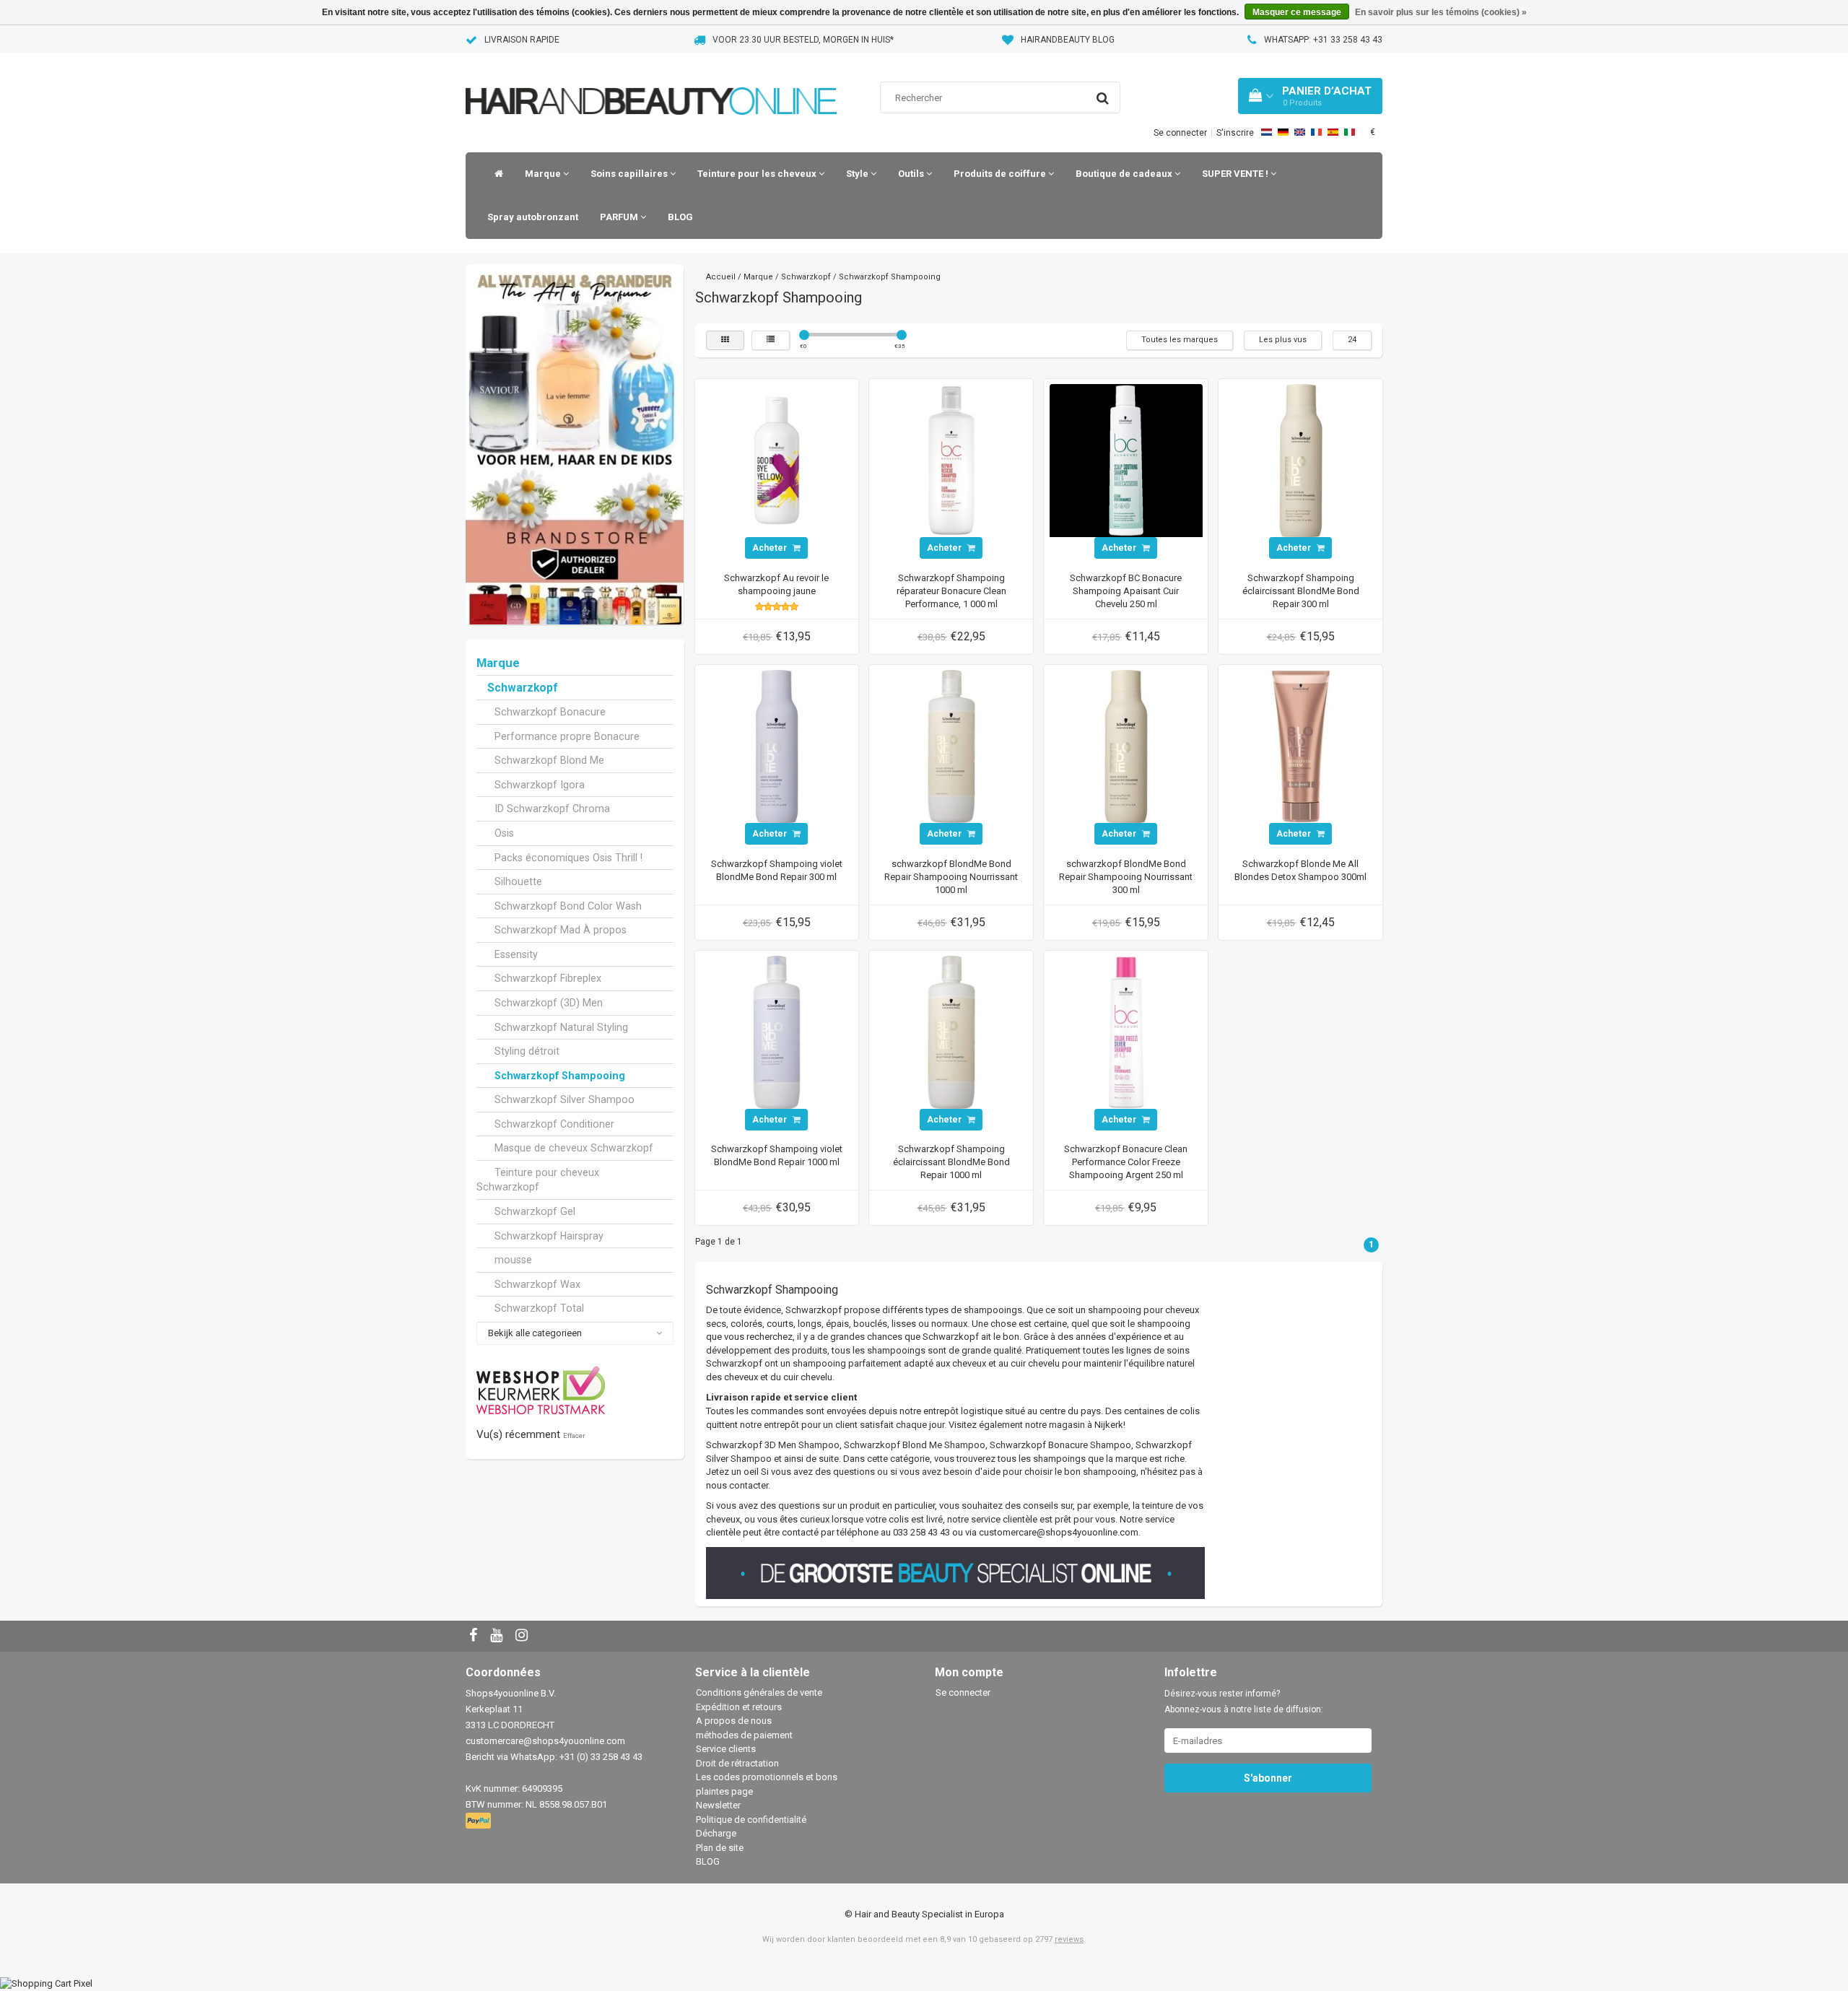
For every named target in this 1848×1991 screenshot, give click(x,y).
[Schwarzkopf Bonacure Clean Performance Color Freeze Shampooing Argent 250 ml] (1126, 1031)
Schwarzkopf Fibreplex (548, 978)
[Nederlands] (1267, 132)
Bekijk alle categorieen (535, 1333)
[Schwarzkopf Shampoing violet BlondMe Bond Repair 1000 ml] (777, 1031)
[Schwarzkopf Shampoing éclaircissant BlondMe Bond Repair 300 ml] (1301, 460)
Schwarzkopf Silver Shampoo (565, 1099)
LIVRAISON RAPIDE (522, 40)
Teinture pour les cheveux (758, 174)
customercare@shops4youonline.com (545, 1741)
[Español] (1333, 132)
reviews (1069, 1939)
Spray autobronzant (533, 217)
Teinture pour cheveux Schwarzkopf (538, 1180)
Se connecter (1180, 133)
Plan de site (720, 1848)
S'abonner (1268, 1778)
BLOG (680, 217)
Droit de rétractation (737, 1763)
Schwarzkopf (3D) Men (549, 1003)
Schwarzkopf (522, 688)
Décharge (716, 1833)
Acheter (771, 548)
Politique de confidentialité (751, 1820)
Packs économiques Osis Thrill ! (568, 858)
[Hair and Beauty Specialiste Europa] (651, 83)
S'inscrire (1235, 133)
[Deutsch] (1283, 132)
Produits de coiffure (1001, 174)
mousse (513, 1260)
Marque (544, 174)
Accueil (721, 277)
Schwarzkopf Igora (540, 785)
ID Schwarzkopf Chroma (552, 809)
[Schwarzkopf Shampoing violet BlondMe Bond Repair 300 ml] (777, 746)
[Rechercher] (1103, 98)
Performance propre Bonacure (567, 736)
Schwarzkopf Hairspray (549, 1236)
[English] (1300, 132)
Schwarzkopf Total (539, 1308)
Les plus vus (1283, 340)
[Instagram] (523, 1636)
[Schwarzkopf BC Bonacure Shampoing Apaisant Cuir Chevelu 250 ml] (1126, 460)
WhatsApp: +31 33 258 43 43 (1323, 40)
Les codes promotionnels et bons (767, 1777)
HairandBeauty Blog (1068, 40)
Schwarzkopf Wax (537, 1284)
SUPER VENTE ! (1236, 174)
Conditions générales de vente (759, 1692)
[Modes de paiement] (480, 1822)
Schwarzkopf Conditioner (554, 1124)
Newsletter (718, 1805)
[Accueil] (495, 174)
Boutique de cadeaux (1125, 174)
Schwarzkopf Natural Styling (561, 1027)
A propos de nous (734, 1721)
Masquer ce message (1297, 12)
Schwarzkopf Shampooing (560, 1076)
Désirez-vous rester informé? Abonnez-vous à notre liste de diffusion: (1244, 1702)
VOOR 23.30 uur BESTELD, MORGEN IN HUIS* (803, 40)
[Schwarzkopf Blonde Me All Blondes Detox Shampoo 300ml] (1301, 746)
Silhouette (518, 881)
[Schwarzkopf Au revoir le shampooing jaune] (777, 460)
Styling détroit (527, 1051)
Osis (504, 833)
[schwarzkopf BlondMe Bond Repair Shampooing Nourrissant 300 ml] (1126, 746)
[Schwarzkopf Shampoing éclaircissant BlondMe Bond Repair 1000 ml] (951, 1031)
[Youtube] (498, 1636)
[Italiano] (1350, 132)
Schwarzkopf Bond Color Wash (568, 906)
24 (1352, 340)
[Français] (1316, 132)
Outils (912, 174)
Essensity (516, 954)
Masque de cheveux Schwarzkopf (574, 1148)
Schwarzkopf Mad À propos (561, 930)
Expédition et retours (739, 1707)
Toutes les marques (1180, 340)
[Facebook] (475, 1636)
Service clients (726, 1749)
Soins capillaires (630, 174)
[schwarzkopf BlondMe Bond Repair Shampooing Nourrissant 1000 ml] (951, 746)
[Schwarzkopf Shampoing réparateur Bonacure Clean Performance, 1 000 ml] (951, 460)
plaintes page (724, 1791)
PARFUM (620, 217)
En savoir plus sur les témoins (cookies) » (1441, 12)
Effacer (574, 1435)
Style (858, 174)
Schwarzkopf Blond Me (549, 760)
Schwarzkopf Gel (535, 1211)
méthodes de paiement (744, 1735)
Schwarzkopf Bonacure (550, 712)
